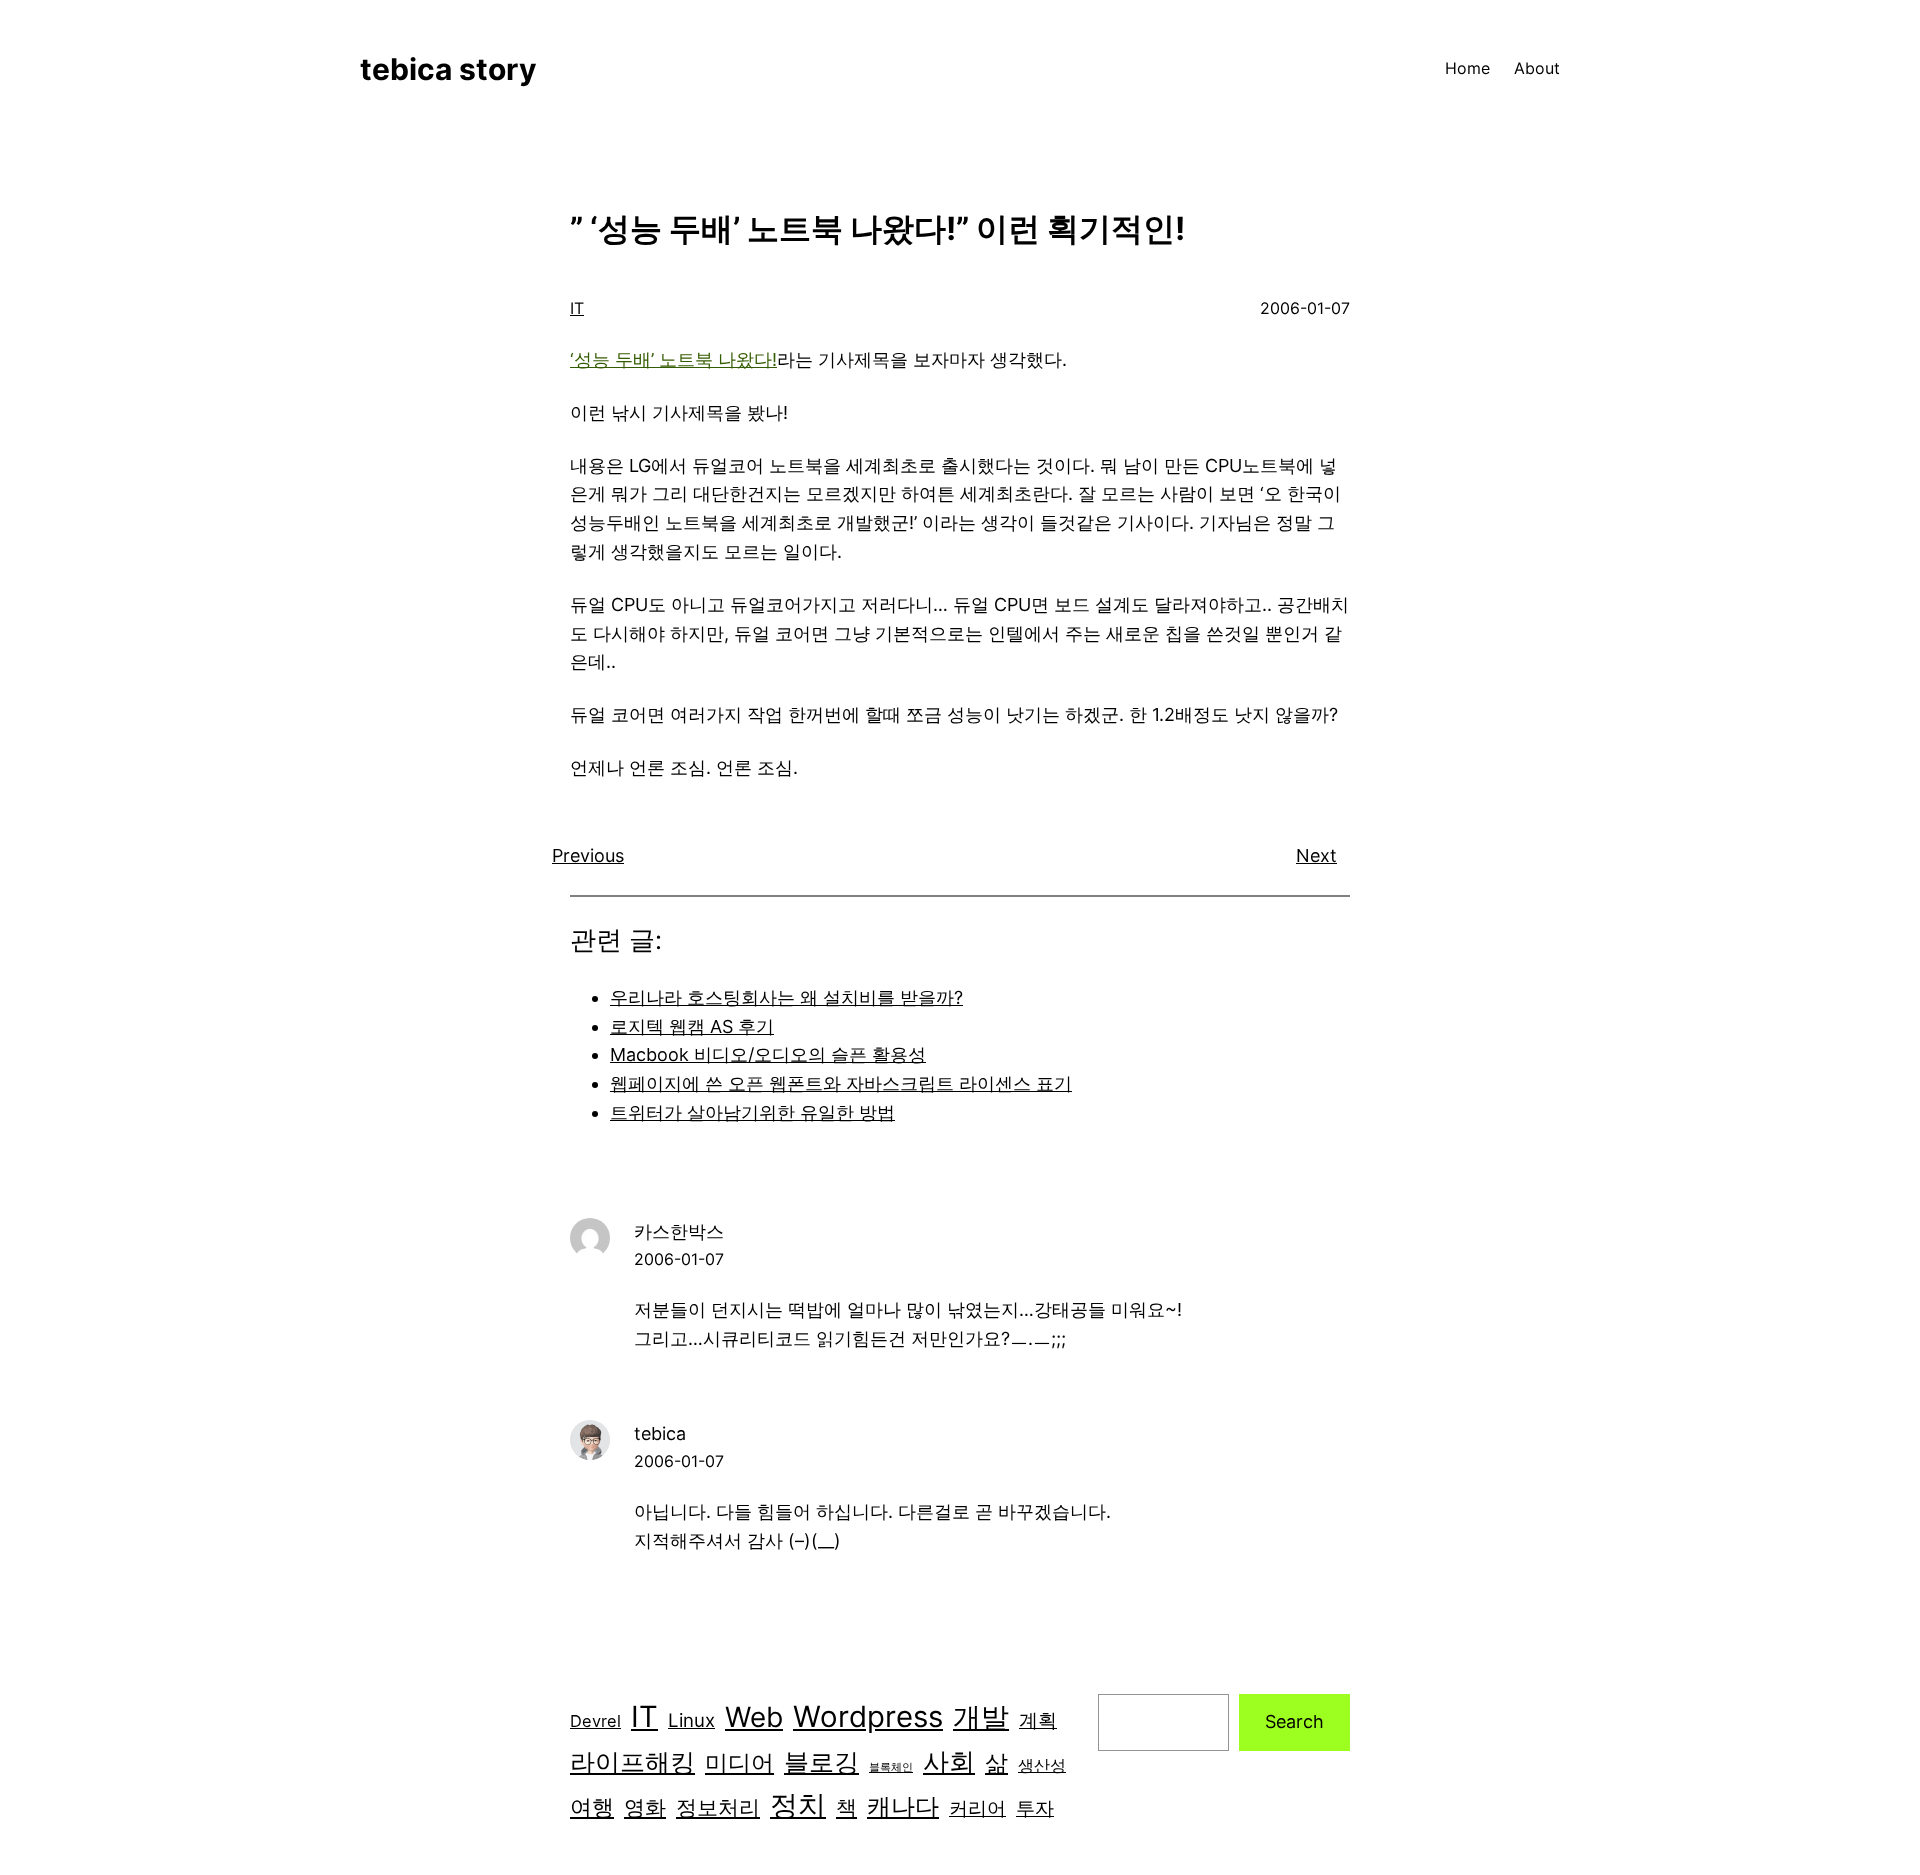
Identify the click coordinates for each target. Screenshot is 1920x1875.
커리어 (977, 1808)
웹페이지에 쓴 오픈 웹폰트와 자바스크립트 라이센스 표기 (841, 1083)
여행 (592, 1807)
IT (577, 308)
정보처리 (718, 1807)
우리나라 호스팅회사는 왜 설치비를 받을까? (786, 997)
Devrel (595, 1721)
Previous (588, 855)
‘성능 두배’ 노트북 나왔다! (673, 359)
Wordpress (868, 1716)
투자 (1035, 1808)
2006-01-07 (679, 1259)
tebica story (448, 69)
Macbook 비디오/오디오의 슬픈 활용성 (768, 1054)
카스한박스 (679, 1231)
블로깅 (821, 1762)
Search (1294, 1721)
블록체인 (891, 1767)
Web (754, 1717)
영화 (645, 1807)
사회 (949, 1761)
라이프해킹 (632, 1762)
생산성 (1042, 1765)
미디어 (739, 1762)
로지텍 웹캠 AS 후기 (692, 1026)
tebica (660, 1433)
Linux (691, 1720)
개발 (981, 1717)
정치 (798, 1805)
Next (1316, 855)
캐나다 (903, 1806)
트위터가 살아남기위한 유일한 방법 (752, 1112)
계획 (1038, 1720)
